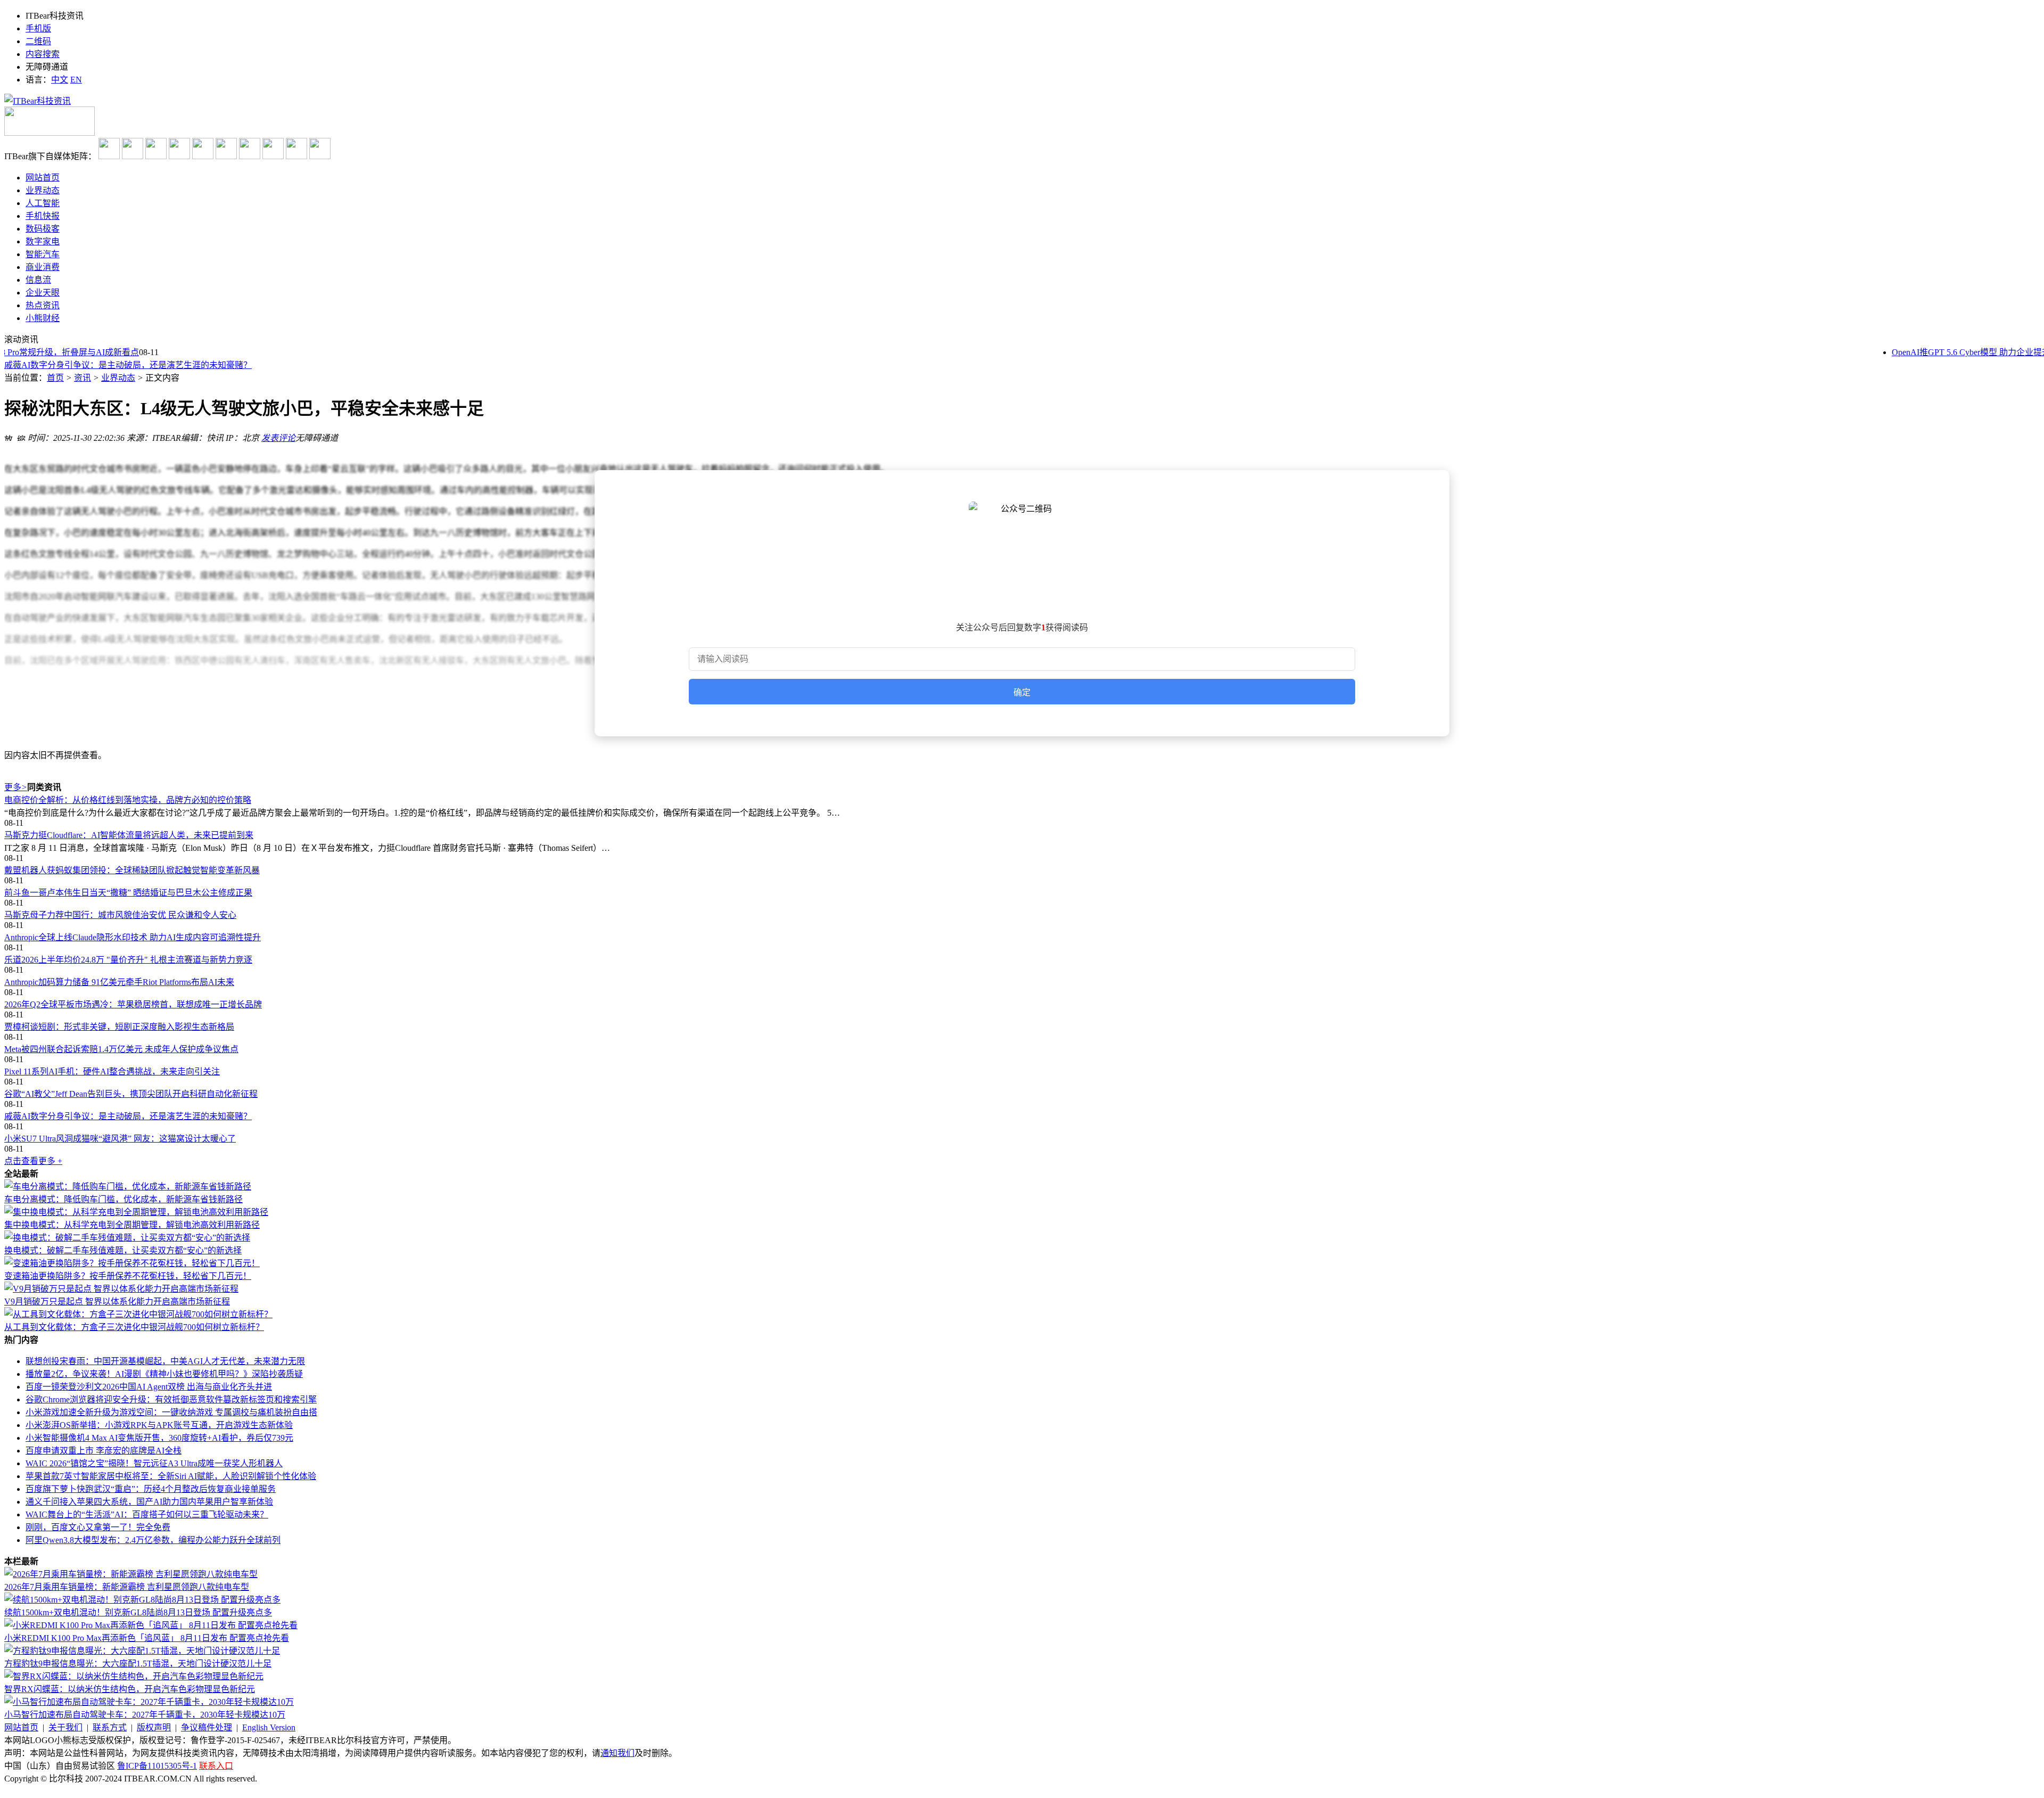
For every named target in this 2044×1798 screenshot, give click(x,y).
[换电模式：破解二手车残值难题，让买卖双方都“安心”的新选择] (127, 1238)
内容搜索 (43, 54)
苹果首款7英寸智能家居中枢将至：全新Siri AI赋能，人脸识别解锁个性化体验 (171, 1476)
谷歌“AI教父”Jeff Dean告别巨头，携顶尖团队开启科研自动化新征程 (131, 1094)
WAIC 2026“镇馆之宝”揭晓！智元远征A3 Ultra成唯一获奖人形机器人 (154, 1463)
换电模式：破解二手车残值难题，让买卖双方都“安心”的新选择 (123, 1250)
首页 (55, 378)
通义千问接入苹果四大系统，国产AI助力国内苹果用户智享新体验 (149, 1502)
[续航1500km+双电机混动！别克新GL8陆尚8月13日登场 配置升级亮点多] (142, 1600)
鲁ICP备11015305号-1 (157, 1766)
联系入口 (216, 1766)
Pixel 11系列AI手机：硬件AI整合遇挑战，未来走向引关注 (112, 1072)
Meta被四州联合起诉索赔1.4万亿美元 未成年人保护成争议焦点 (121, 1049)
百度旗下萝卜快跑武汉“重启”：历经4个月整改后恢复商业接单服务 (151, 1489)
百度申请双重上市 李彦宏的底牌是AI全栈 (104, 1451)
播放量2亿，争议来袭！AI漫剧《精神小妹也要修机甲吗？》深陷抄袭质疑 (164, 1374)
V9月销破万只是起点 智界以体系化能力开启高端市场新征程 (117, 1302)
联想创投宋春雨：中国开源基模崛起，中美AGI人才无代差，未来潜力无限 (165, 1361)
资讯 (83, 378)
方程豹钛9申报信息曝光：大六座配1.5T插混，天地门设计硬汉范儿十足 (138, 1664)
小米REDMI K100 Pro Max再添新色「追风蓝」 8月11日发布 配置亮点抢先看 (147, 1638)
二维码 (38, 41)
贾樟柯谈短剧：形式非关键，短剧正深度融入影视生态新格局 (119, 1027)
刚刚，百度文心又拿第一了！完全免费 (98, 1527)
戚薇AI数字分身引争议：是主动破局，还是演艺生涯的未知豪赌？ (128, 1116)
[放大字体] (9, 437)
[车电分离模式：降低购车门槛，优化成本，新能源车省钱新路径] (128, 1187)
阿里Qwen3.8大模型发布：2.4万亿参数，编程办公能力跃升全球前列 (153, 1540)
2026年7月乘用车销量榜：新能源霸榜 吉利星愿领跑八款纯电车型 (127, 1587)
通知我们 (617, 1753)
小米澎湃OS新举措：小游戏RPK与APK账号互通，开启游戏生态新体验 (159, 1425)
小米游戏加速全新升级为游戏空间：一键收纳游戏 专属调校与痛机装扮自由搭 (171, 1412)
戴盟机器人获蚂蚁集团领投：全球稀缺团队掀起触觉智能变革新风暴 (132, 870)
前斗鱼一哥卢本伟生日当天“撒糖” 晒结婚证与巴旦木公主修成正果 (128, 893)
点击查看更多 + (33, 1161)
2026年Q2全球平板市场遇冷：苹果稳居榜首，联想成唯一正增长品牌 (133, 1004)
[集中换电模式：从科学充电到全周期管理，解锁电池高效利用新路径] (136, 1212)
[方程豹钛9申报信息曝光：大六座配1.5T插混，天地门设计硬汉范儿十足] (142, 1651)
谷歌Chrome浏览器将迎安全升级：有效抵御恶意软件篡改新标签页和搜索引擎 (171, 1399)
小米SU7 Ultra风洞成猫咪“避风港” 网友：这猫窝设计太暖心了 (120, 365)
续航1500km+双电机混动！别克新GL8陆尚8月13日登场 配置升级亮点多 (138, 1612)
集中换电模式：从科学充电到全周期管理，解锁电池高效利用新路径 (132, 1225)
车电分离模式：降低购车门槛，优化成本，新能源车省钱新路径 (123, 1199)
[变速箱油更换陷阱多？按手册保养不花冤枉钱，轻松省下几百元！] (132, 1263)
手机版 (38, 28)
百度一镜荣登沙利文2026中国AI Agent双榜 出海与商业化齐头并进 (149, 1387)
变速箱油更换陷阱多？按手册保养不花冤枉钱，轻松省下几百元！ (128, 1276)
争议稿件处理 (207, 1727)
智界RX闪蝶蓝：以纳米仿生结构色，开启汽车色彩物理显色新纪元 (130, 1689)
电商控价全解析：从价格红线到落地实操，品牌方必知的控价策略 (128, 800)
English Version (269, 1727)
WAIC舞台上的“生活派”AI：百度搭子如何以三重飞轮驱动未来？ (147, 1514)
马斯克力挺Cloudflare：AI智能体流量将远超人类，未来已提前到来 (129, 835)
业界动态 (118, 378)
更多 (16, 787)
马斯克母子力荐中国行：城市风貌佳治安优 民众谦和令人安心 (120, 915)
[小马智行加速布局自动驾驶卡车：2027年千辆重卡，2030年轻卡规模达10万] (149, 1702)
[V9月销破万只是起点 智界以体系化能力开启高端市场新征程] (121, 1289)
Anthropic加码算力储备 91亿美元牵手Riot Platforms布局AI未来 (119, 982)
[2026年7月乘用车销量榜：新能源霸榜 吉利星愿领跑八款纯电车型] (131, 1574)
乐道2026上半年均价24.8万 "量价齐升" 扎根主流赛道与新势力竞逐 (128, 960)
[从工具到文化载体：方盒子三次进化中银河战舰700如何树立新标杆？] (138, 1314)
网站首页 (21, 1727)
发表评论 (278, 438)
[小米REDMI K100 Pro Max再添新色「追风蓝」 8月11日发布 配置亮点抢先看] (151, 1625)
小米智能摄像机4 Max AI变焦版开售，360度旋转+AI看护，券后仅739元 (159, 1438)
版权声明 (154, 1727)
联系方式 (110, 1727)
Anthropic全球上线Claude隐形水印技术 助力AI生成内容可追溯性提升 (133, 937)
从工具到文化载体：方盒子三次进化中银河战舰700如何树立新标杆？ (134, 1327)
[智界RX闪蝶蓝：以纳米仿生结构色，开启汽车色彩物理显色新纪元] (134, 1676)
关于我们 (65, 1727)
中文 (60, 80)
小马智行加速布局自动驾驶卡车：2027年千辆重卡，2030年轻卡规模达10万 (145, 1715)
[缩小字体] (21, 437)
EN (76, 80)
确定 (1022, 692)
